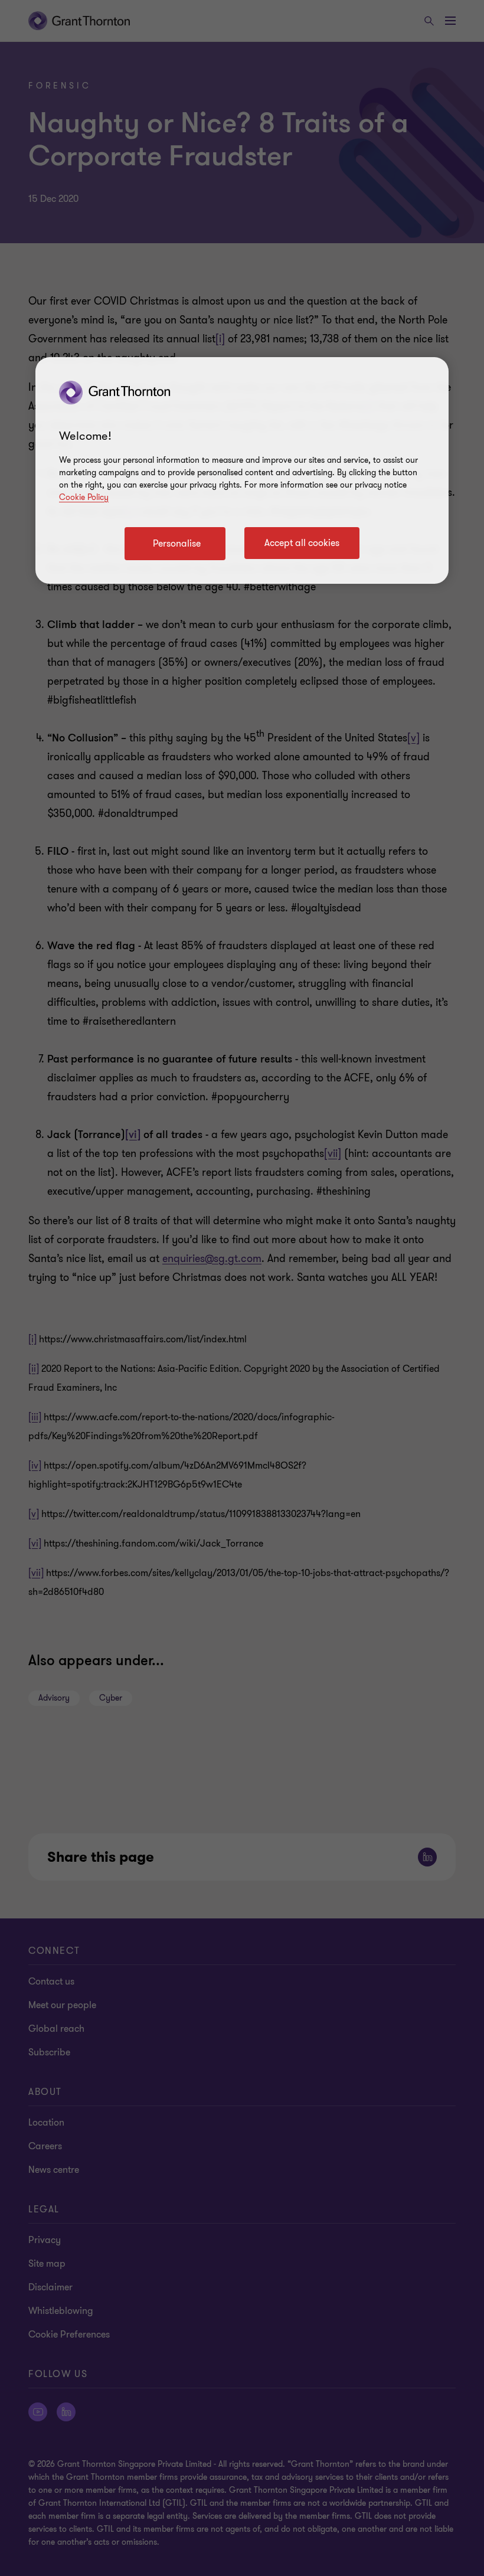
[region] (242, 470)
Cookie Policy (84, 497)
